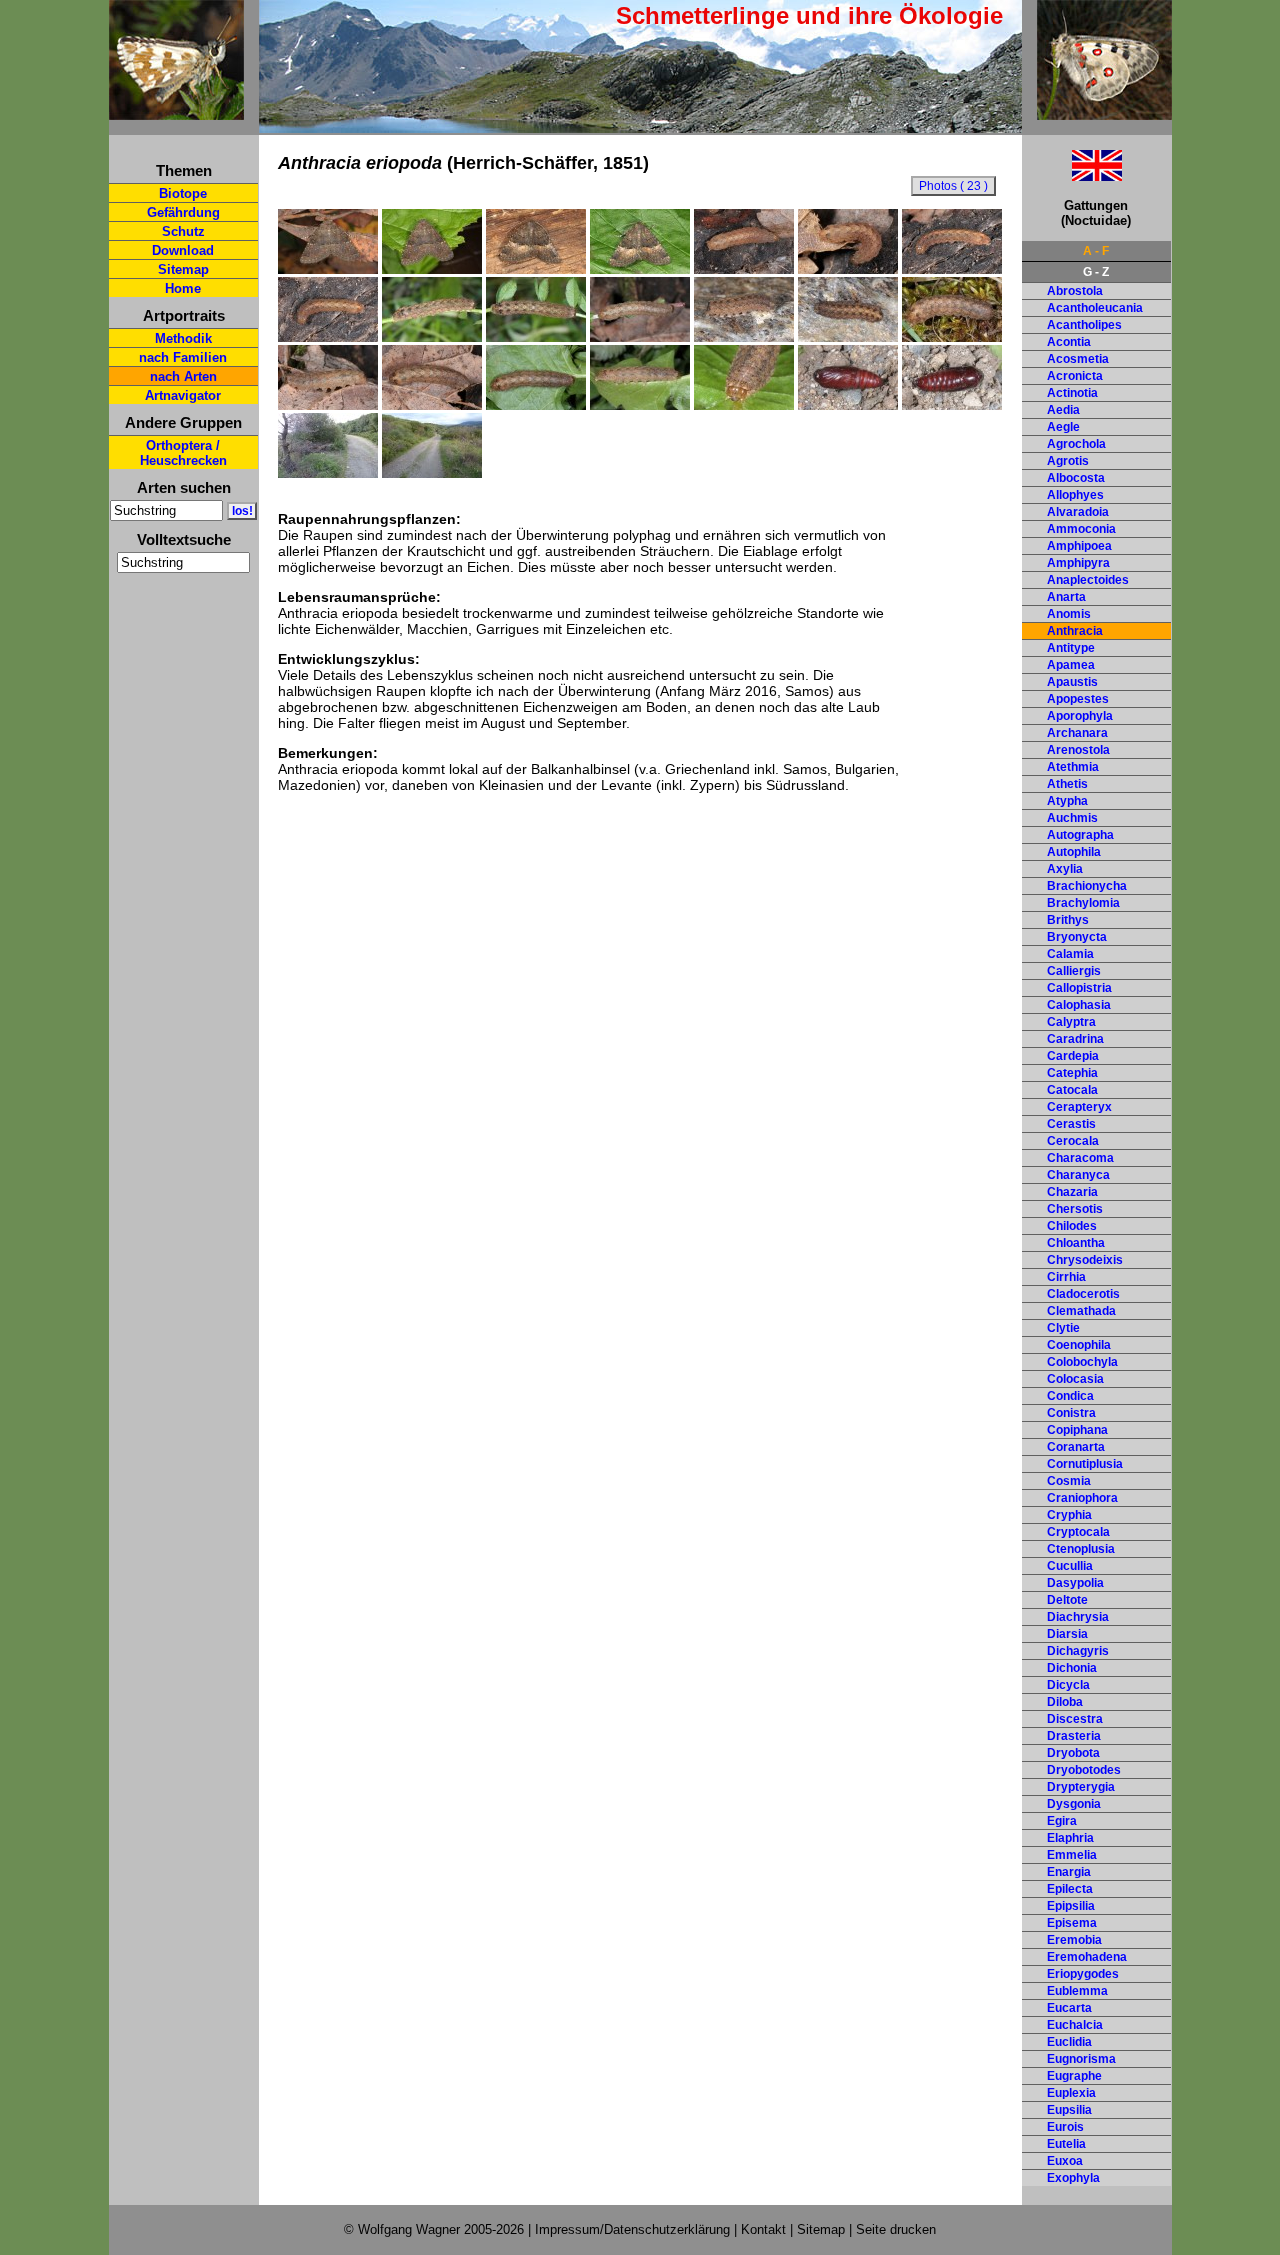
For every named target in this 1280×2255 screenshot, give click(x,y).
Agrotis (1068, 461)
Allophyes (1075, 495)
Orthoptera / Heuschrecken (183, 453)
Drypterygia (1081, 1787)
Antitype (1071, 648)
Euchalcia (1075, 2025)
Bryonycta (1077, 937)
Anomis (1069, 614)
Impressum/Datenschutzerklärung (632, 2229)
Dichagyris (1078, 1651)
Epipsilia (1071, 1906)
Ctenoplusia (1081, 1549)
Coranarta (1076, 1447)
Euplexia (1071, 2093)
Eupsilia (1069, 2110)
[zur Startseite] (176, 111)
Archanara (1077, 733)
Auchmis (1072, 818)
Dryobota (1073, 1753)
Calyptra (1071, 1022)
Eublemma (1077, 1991)
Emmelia (1072, 1855)
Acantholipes (1084, 325)
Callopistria (1079, 988)
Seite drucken (896, 2229)
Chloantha (1076, 1243)
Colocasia (1075, 1379)
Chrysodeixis (1085, 1260)
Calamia (1070, 954)
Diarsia (1067, 1634)
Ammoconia (1081, 529)
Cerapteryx (1079, 1107)
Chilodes (1072, 1226)
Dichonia (1072, 1668)
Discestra (1075, 1719)
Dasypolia (1075, 1583)
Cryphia (1069, 1515)
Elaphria (1070, 1838)
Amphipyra (1078, 563)
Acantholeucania (1095, 308)
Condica (1070, 1396)
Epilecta (1070, 1889)
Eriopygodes (1083, 1974)
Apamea (1071, 665)
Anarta (1066, 597)
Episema (1072, 1923)
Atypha (1067, 801)
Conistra (1071, 1413)
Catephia (1072, 1073)
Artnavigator (183, 395)
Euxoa (1065, 2161)
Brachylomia (1083, 903)
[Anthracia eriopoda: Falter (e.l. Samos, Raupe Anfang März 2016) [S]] (328, 269)
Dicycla (1068, 1685)
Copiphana (1077, 1430)
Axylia (1065, 869)
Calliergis (1074, 971)
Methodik (183, 338)
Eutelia (1066, 2144)
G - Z (1096, 272)
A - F (1096, 251)
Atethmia (1073, 767)
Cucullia (1070, 1566)
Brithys (1068, 920)
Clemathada (1081, 1311)
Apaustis (1072, 682)
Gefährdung (183, 212)
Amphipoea (1079, 546)
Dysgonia (1074, 1804)
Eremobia (1074, 1940)
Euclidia (1069, 2042)
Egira (1062, 1821)
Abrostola (1075, 291)
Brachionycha (1087, 886)
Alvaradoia (1078, 512)
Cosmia (1069, 1481)
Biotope (183, 193)
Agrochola (1076, 444)
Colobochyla (1082, 1362)
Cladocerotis (1083, 1294)
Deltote (1067, 1600)
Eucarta (1069, 2008)
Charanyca (1078, 1175)
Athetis (1067, 784)
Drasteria (1074, 1736)
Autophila (1074, 852)
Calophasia (1079, 1005)
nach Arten (183, 376)
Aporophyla (1080, 716)
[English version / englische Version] (1072, 175)
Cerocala (1073, 1141)
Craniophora (1082, 1498)
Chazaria (1072, 1192)
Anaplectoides (1088, 580)
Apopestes (1078, 699)
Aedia (1063, 410)
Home (183, 288)
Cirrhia (1066, 1277)
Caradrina (1075, 1039)
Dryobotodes (1084, 1770)
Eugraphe (1074, 2076)
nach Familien (183, 357)
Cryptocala (1078, 1532)
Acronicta (1075, 376)
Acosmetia (1078, 359)
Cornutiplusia (1085, 1464)
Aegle (1063, 427)
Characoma (1080, 1158)
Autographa (1080, 835)
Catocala (1072, 1090)
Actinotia (1072, 393)
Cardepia (1073, 1056)
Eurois (1065, 2127)
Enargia (1069, 1872)
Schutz (183, 231)
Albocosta (1076, 478)
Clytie (1063, 1328)
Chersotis (1075, 1209)
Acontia (1069, 342)
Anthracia (1075, 631)
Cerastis (1071, 1124)
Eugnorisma (1081, 2059)
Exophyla (1073, 2178)
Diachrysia (1078, 1617)
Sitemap (183, 269)
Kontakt (763, 2229)
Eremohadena (1087, 1957)
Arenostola (1078, 750)
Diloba (1065, 1702)
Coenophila (1079, 1345)
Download (183, 250)
